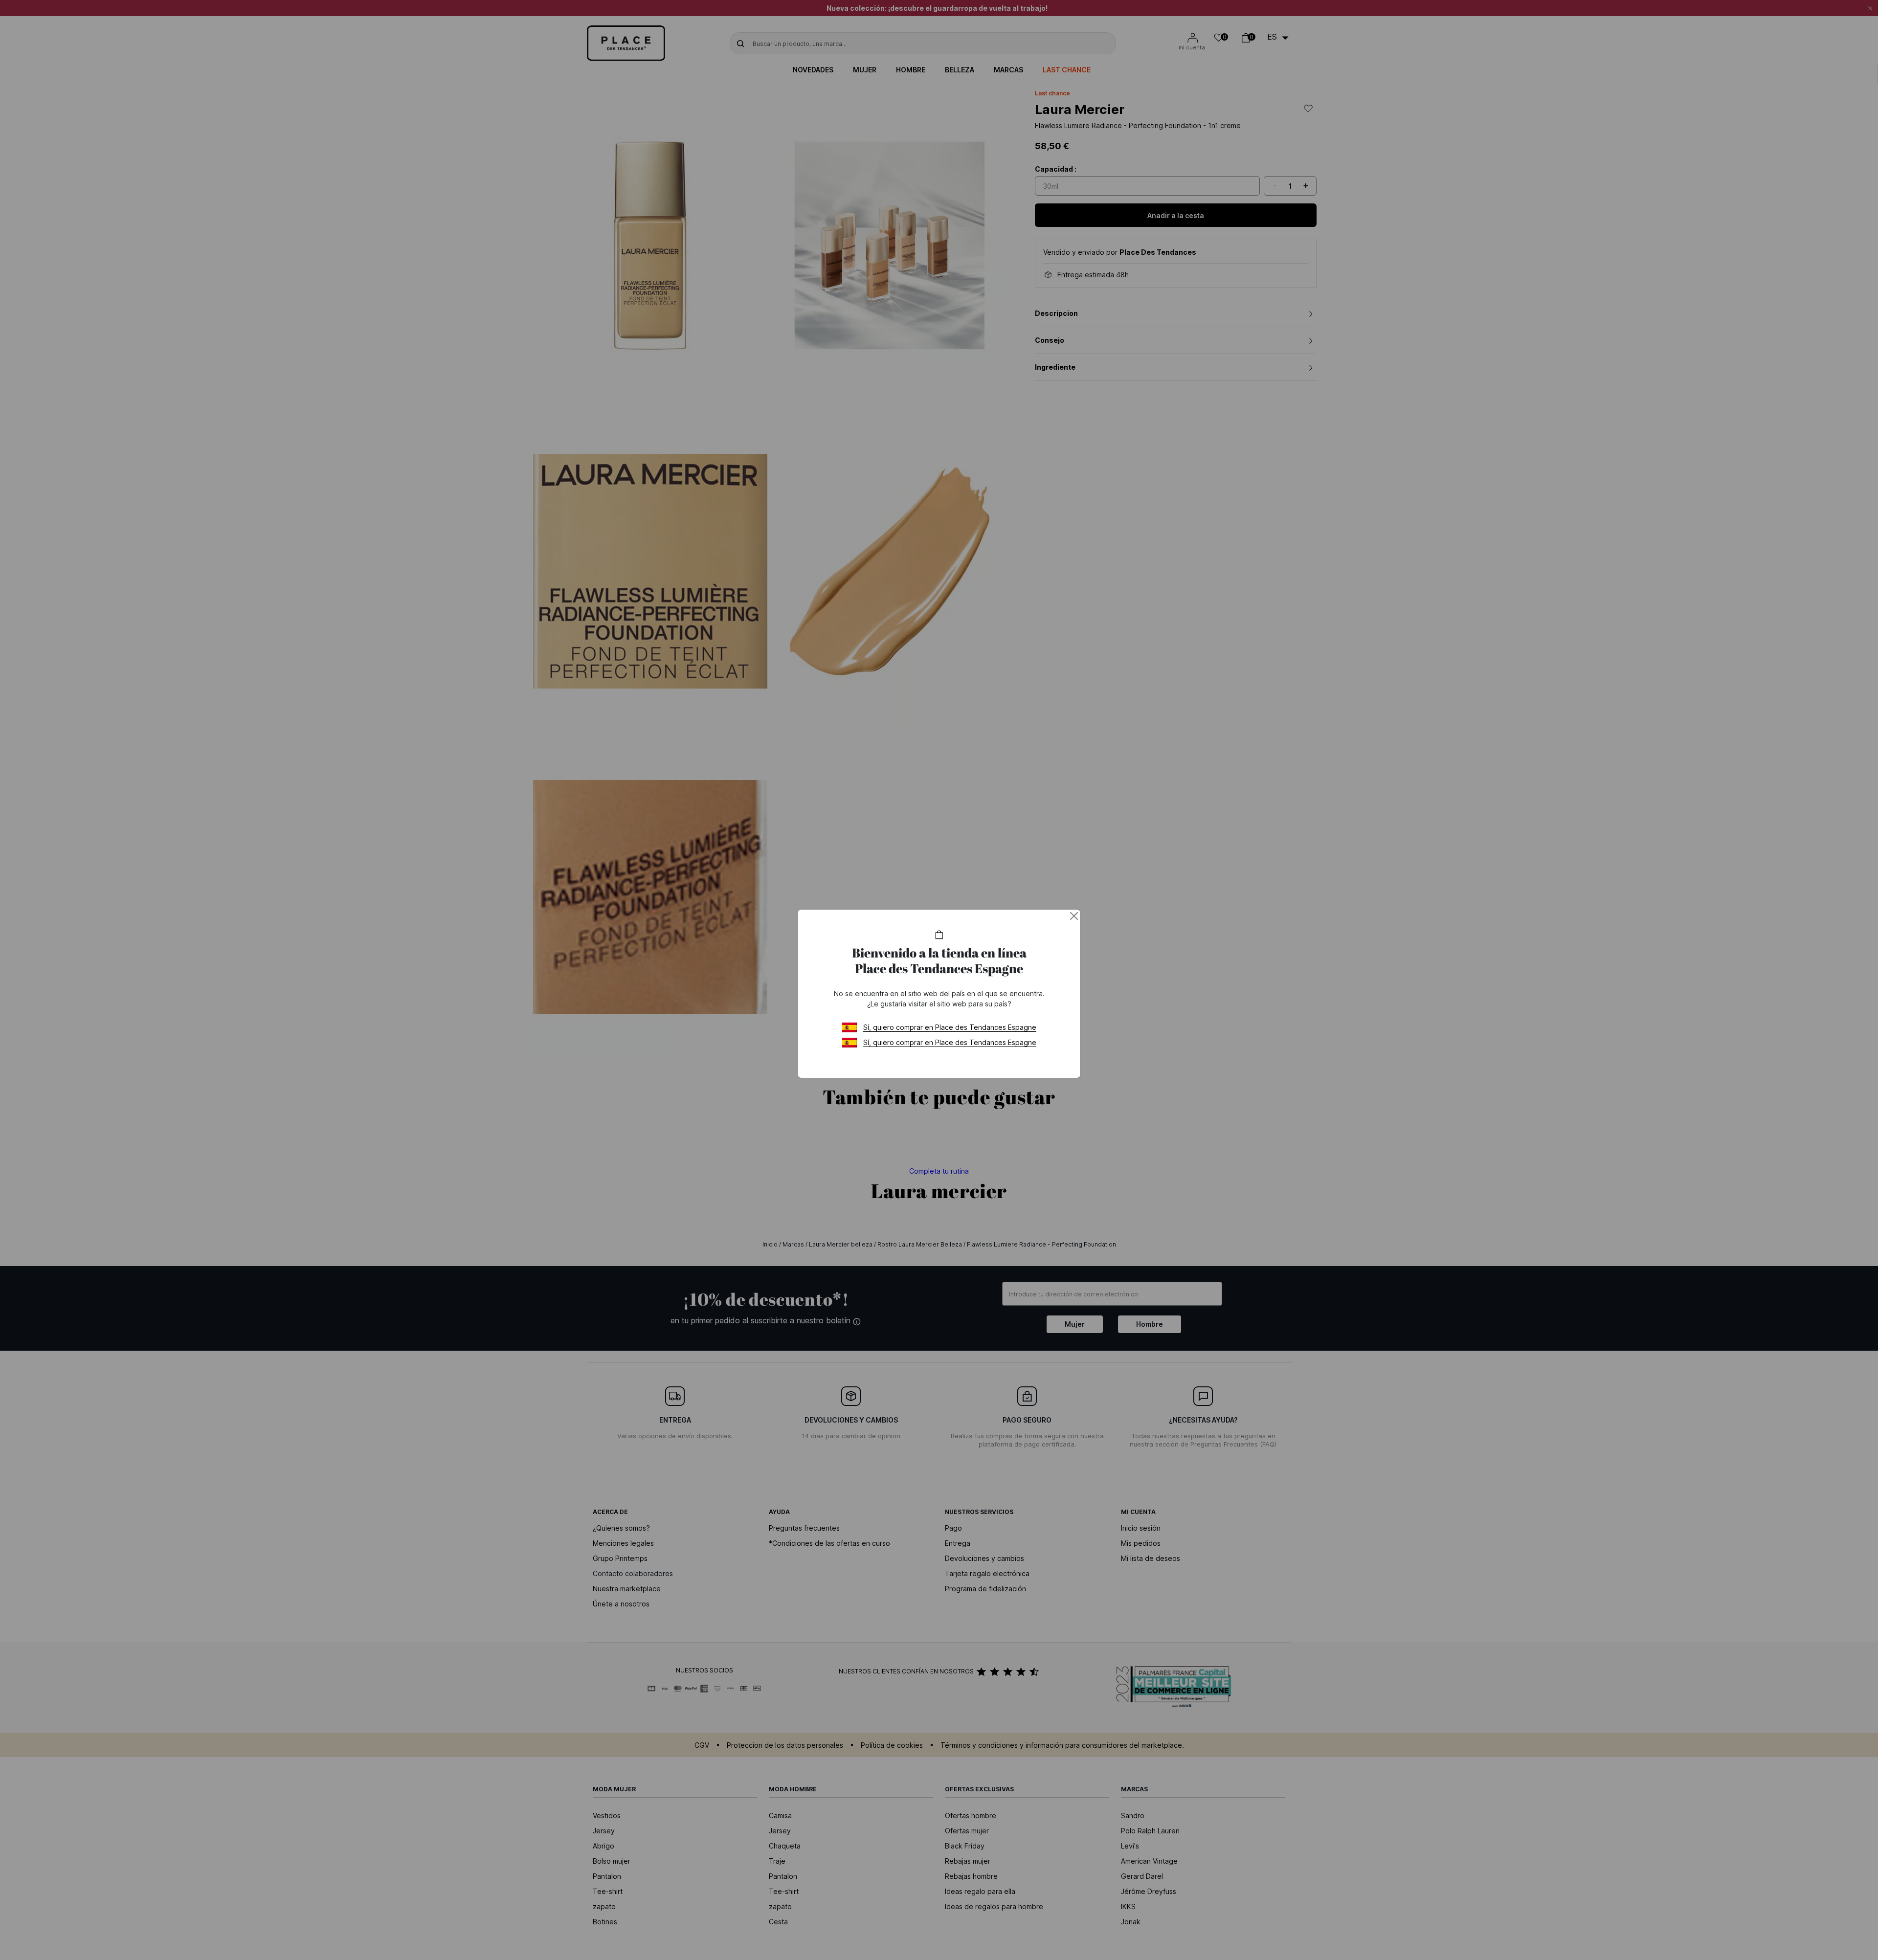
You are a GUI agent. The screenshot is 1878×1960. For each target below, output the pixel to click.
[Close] (1074, 916)
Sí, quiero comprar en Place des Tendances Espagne (950, 1027)
